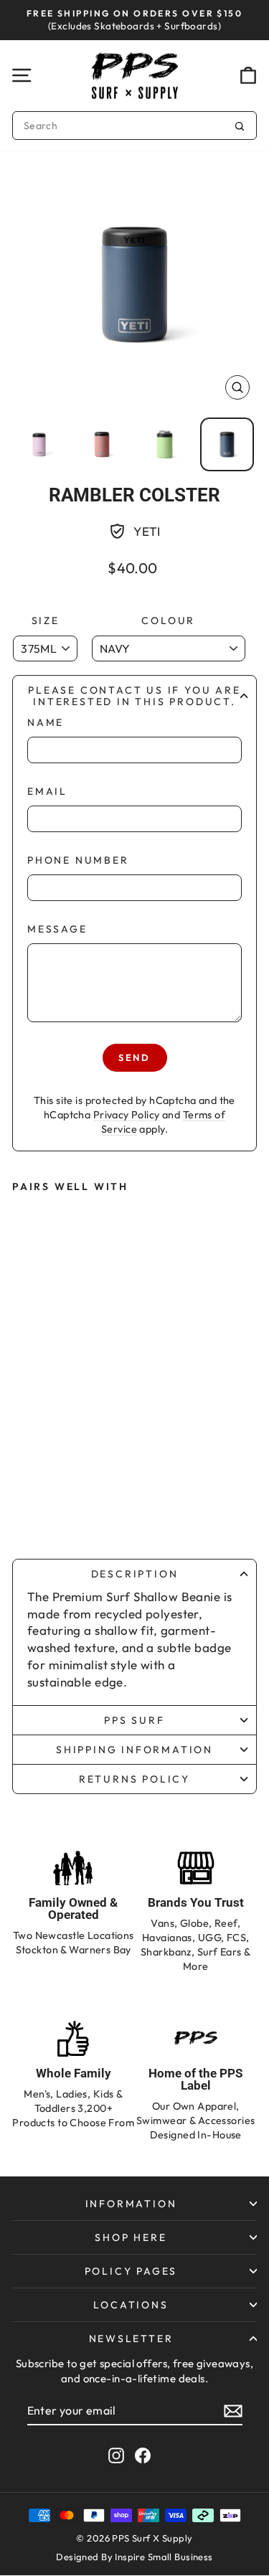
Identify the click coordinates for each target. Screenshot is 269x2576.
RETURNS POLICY (134, 1779)
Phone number (78, 860)
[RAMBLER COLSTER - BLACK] (34, 1507)
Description (135, 1574)
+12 (91, 1506)
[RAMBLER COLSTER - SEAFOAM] (92, 1481)
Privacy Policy (127, 1115)
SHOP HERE (131, 2237)
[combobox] (134, 126)
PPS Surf (134, 1720)
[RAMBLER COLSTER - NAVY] (34, 1481)
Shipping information (134, 1750)
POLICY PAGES (131, 2271)
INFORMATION (131, 2204)
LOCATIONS (131, 2305)
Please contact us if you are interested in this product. (134, 696)
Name (46, 722)
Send (134, 1057)
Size (46, 621)
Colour (168, 621)
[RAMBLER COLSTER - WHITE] (63, 1481)
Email (47, 791)
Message (57, 929)
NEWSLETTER (131, 2339)
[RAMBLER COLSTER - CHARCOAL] (63, 1507)
